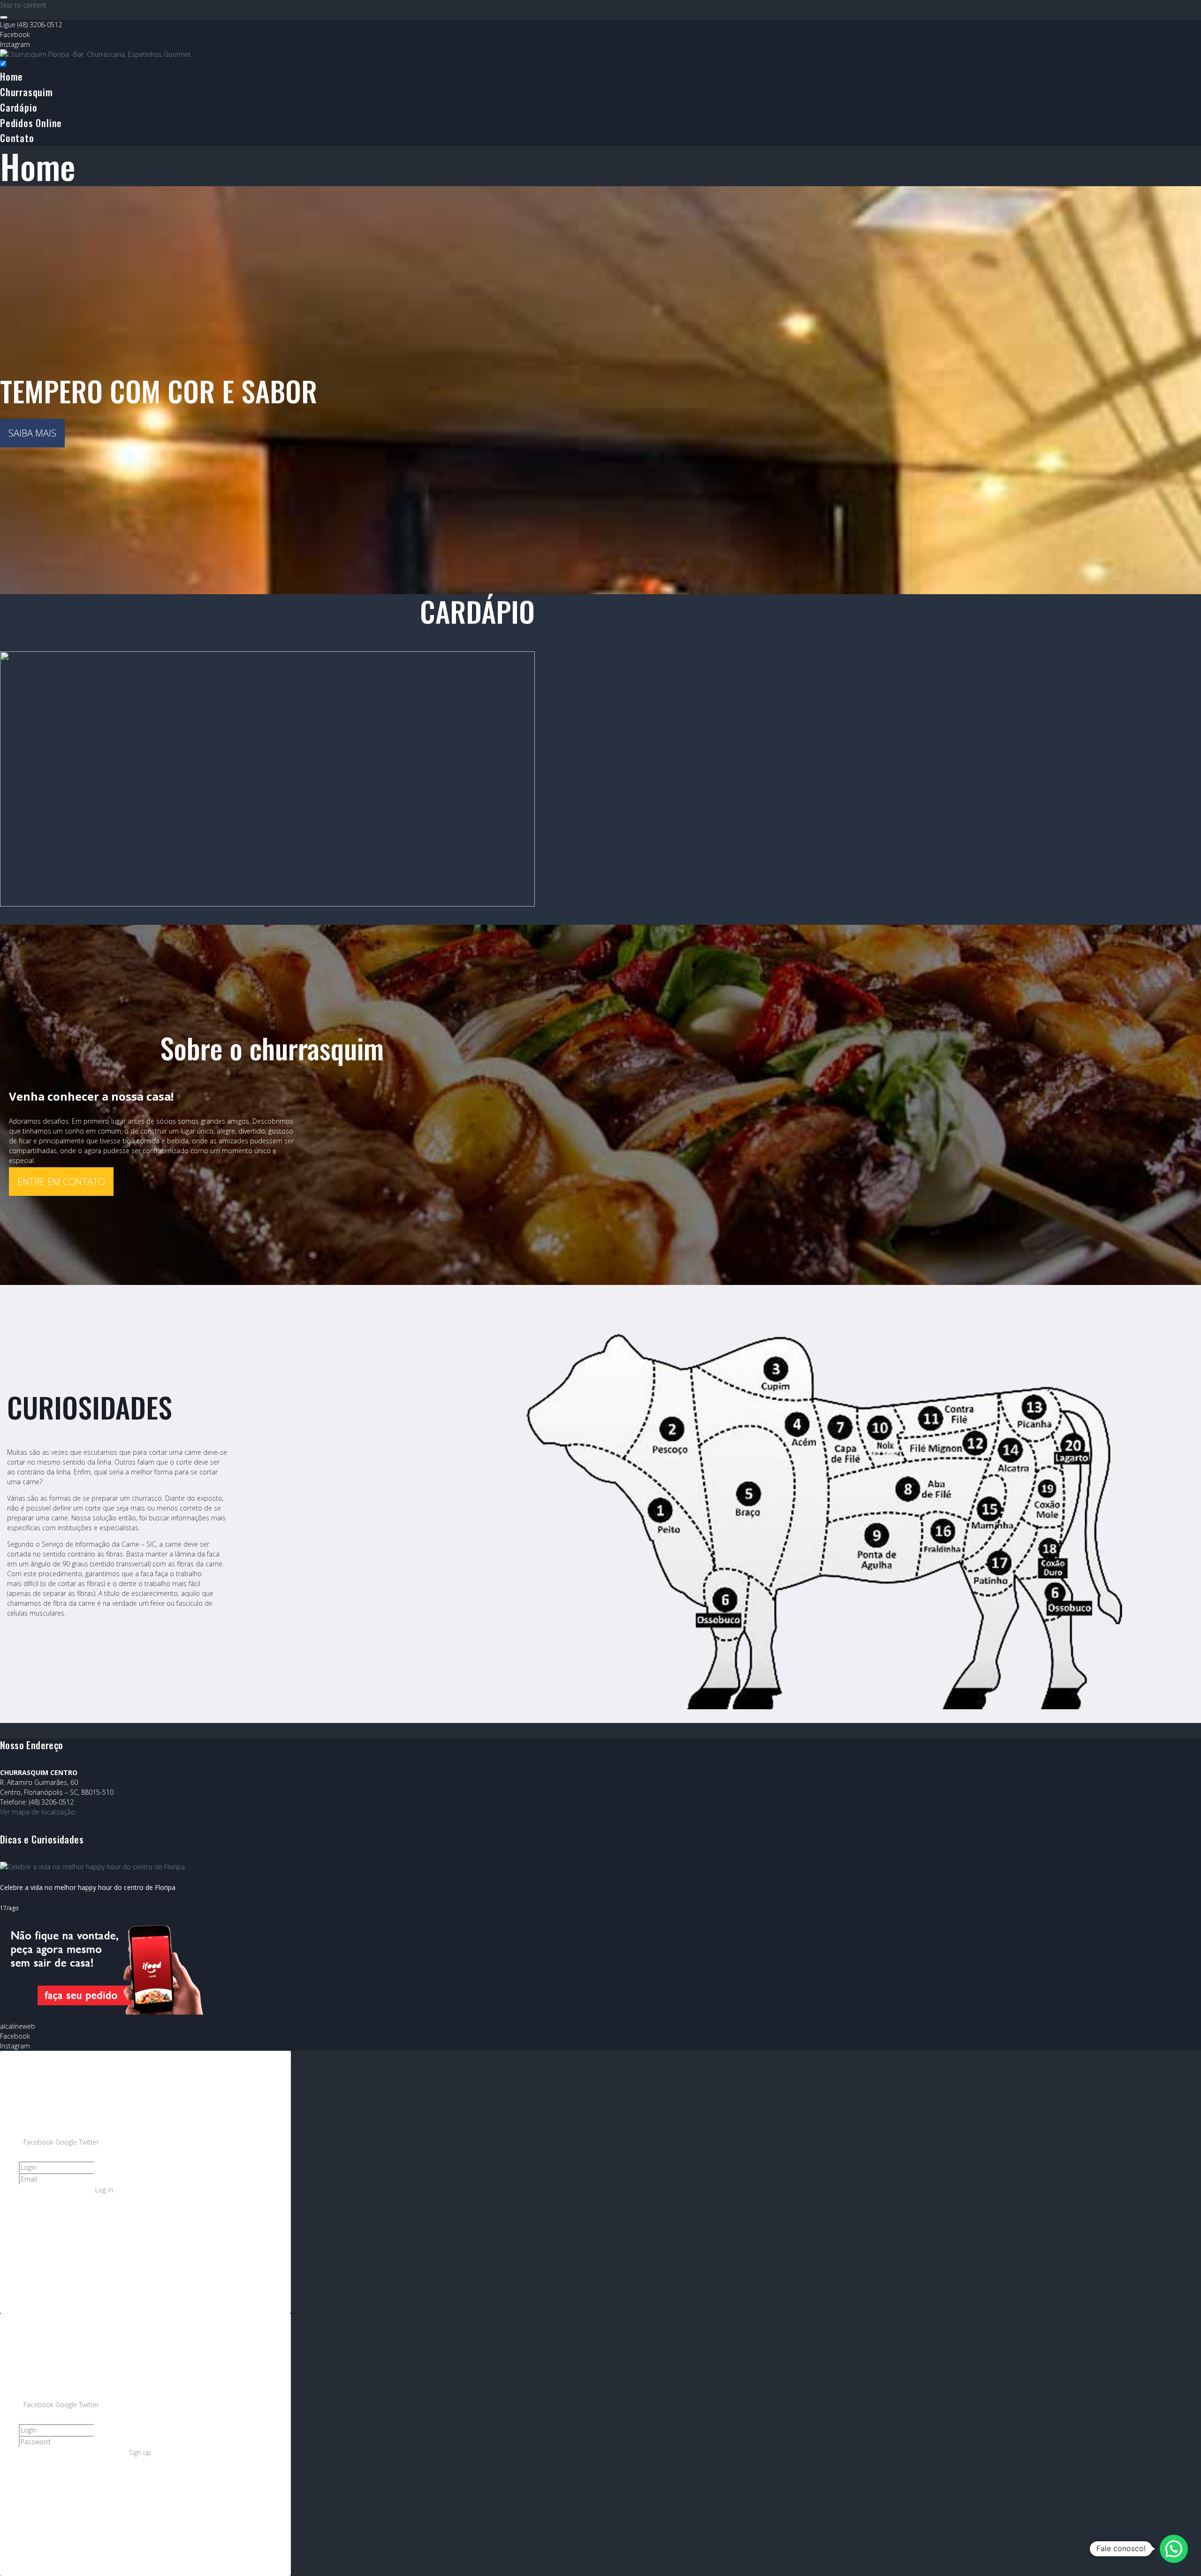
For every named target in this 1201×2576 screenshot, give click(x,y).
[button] (1174, 2549)
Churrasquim (27, 92)
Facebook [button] (39, 2142)
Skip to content (23, 5)
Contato (17, 138)
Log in (104, 2190)
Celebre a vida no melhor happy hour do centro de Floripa (88, 1887)
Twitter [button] (89, 2142)
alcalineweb (18, 2026)
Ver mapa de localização (38, 1812)
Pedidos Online (31, 123)
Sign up (140, 2452)
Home (11, 76)
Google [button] (67, 2142)
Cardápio (19, 107)
